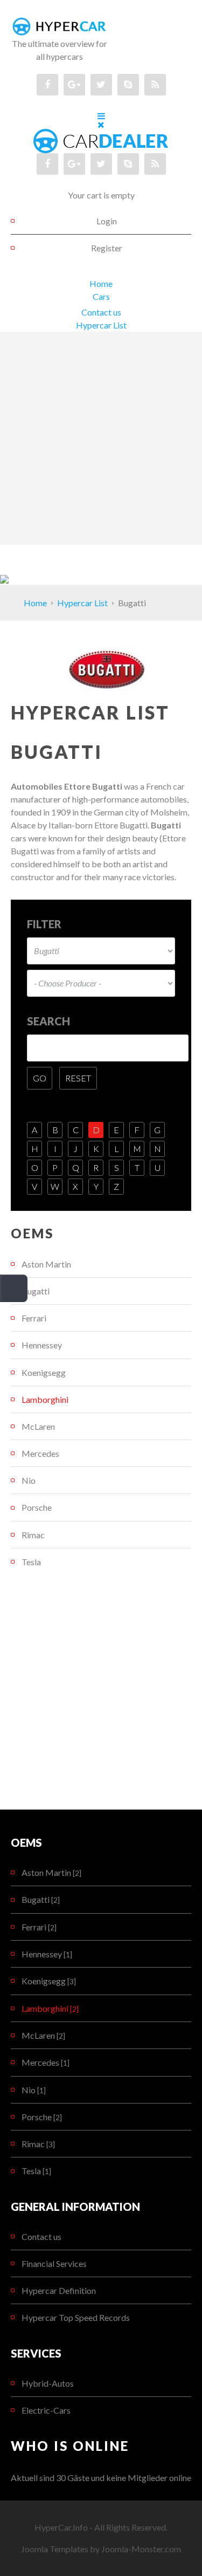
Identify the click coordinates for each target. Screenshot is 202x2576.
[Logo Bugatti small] (107, 668)
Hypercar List (101, 325)
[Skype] (128, 85)
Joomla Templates (55, 2549)
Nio (29, 1480)
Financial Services (54, 2263)
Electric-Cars (46, 2410)
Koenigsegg (44, 1372)
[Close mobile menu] (101, 124)
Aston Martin (46, 1264)
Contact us (101, 312)
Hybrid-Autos (48, 2383)
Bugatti (36, 1291)
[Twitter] (101, 85)
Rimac (33, 1535)
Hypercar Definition (59, 2290)
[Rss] (155, 85)
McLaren (38, 1426)
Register (107, 248)
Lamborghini (45, 1399)
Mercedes (40, 1453)
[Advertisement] (101, 438)
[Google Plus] (74, 85)
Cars (101, 296)
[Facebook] (47, 85)
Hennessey (42, 1345)
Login (107, 221)
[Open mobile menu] (101, 116)
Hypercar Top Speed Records (76, 2317)
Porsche (37, 1507)
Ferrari (34, 1318)
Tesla (31, 1562)
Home (101, 283)
